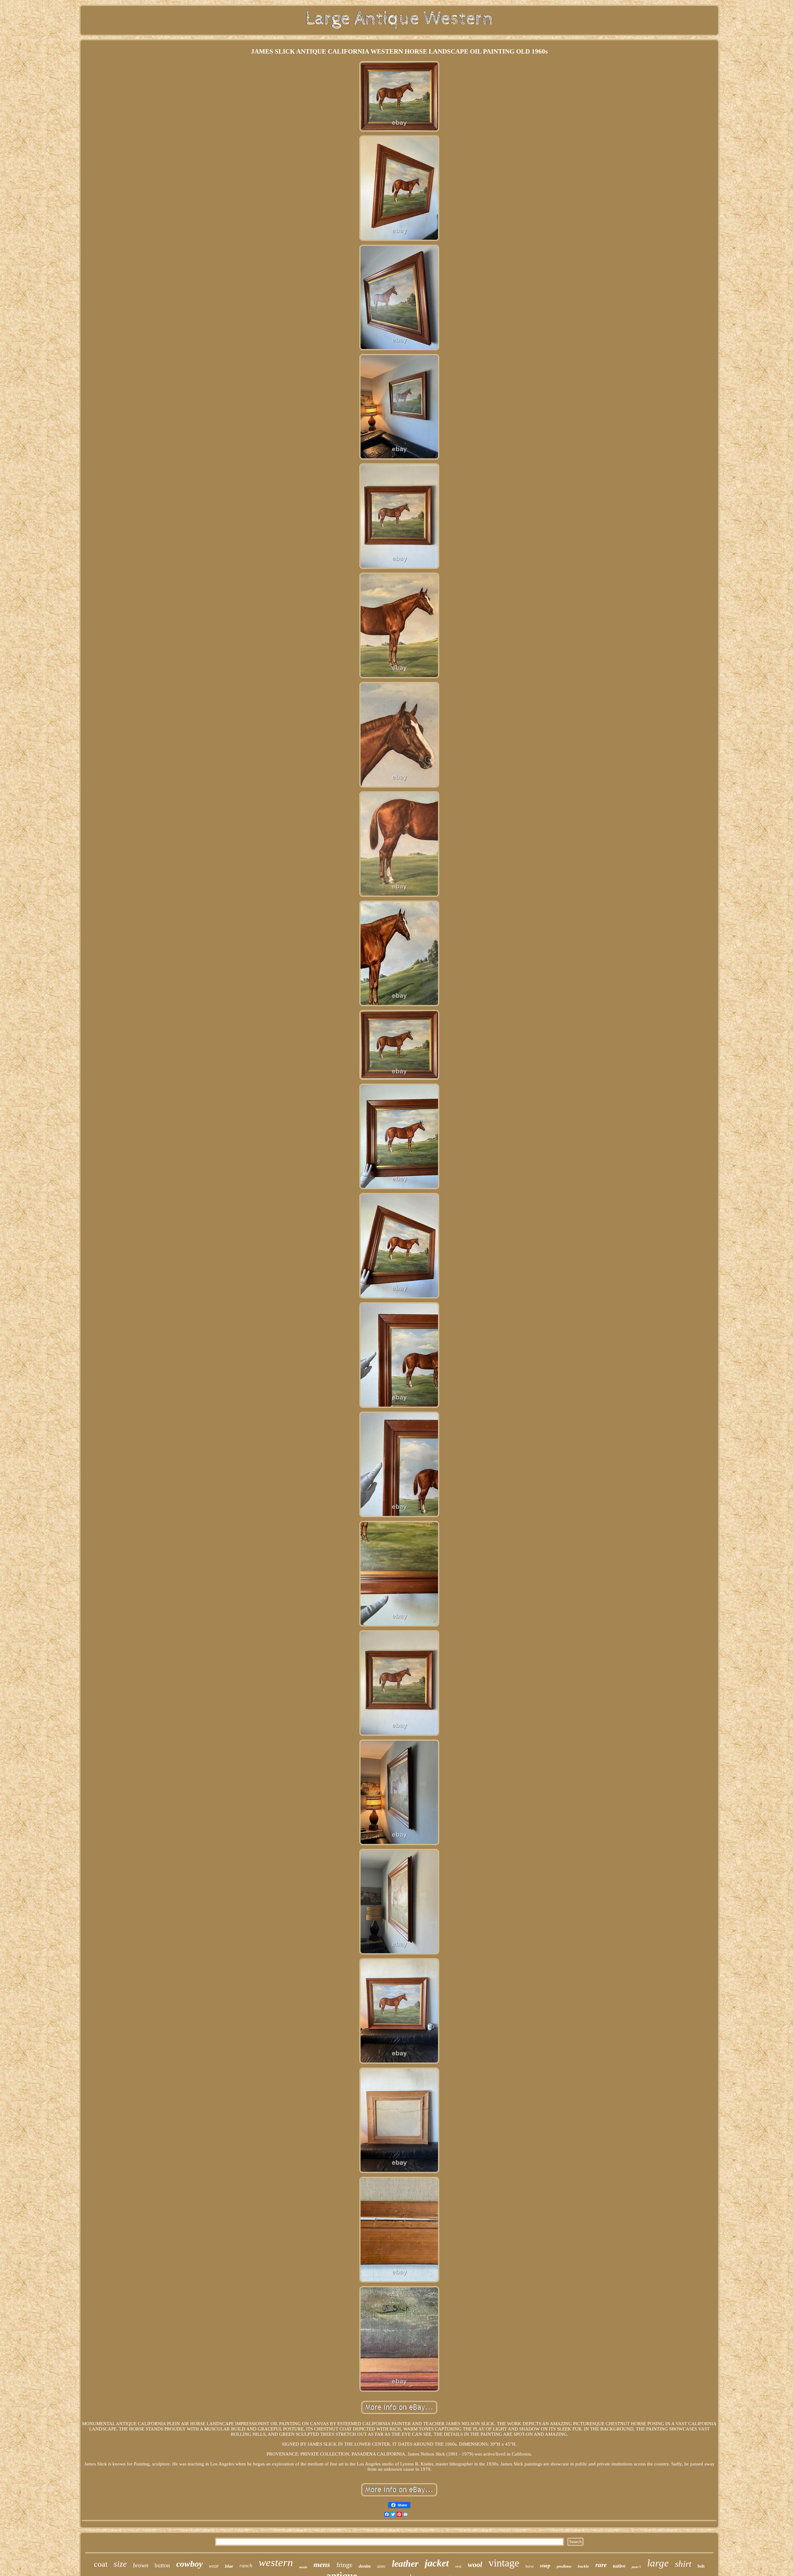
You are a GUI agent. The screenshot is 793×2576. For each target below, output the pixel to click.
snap (545, 2566)
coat (101, 2564)
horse (530, 2566)
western (276, 2563)
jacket (437, 2563)
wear (214, 2566)
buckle (583, 2566)
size (120, 2564)
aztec (381, 2566)
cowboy (189, 2564)
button (162, 2565)
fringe (344, 2565)
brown (141, 2565)
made (303, 2567)
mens (322, 2564)
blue (229, 2566)
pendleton (564, 2566)
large (658, 2563)
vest (458, 2566)
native (619, 2566)
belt (701, 2566)
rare (601, 2565)
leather (405, 2563)
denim (365, 2566)
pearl (636, 2567)
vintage (504, 2563)
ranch (246, 2566)
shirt (683, 2564)
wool (475, 2565)
